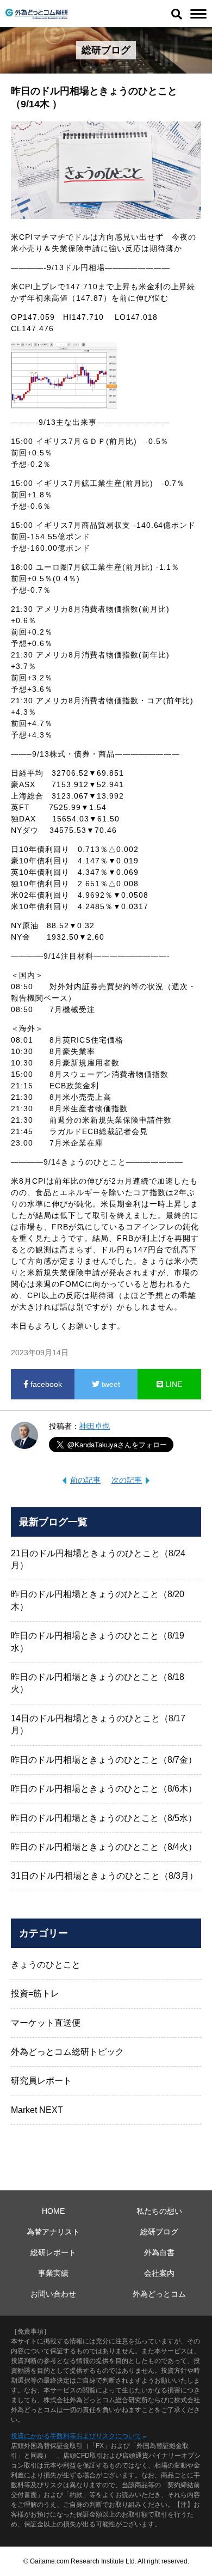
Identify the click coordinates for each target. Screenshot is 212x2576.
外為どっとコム (159, 2294)
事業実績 (53, 2273)
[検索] (177, 14)
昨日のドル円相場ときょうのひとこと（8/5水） (104, 1818)
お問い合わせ (53, 2294)
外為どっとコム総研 (37, 14)
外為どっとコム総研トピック (67, 2052)
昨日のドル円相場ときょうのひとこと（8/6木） (104, 1789)
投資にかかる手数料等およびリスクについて (76, 2436)
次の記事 (127, 1480)
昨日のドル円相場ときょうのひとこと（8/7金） (104, 1760)
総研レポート (53, 2252)
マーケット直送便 (46, 2023)
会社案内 (159, 2273)
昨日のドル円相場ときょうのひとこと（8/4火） (104, 1847)
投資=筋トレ (35, 1993)
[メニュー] (198, 14)
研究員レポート (41, 2081)
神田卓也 (95, 1426)
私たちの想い (159, 2211)
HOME (53, 2211)
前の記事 (85, 1480)
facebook (45, 1384)
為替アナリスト (53, 2232)
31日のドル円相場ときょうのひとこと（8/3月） (104, 1876)
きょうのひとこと (46, 1965)
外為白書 (159, 2252)
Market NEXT (37, 2110)
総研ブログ (159, 2232)
